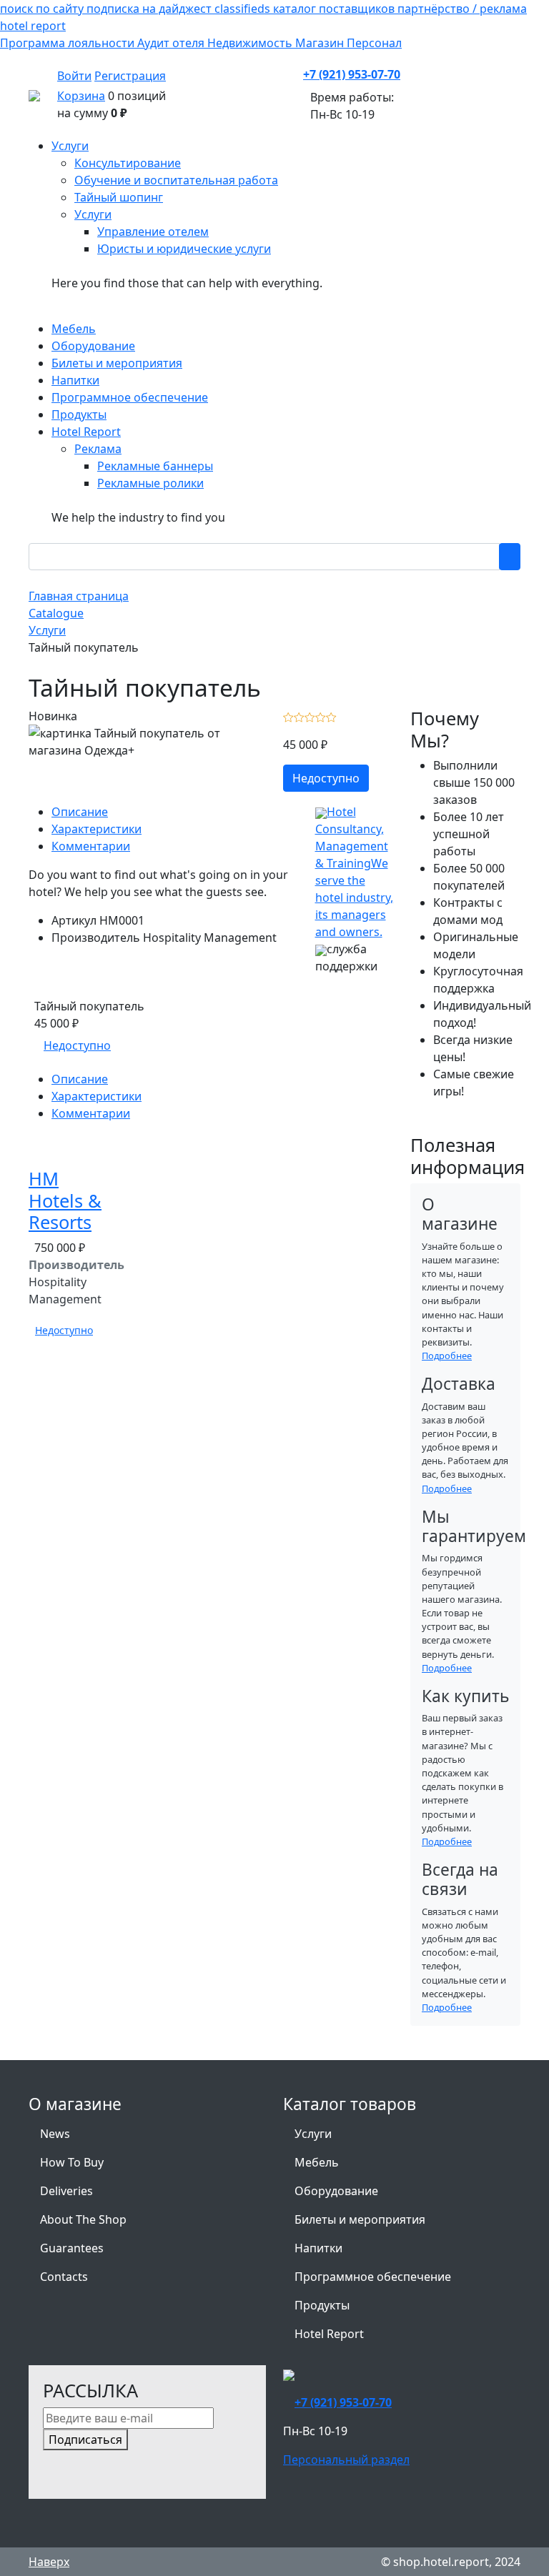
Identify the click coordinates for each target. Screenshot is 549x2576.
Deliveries (66, 2191)
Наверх (49, 2562)
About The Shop (83, 2219)
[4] (321, 716)
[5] (331, 716)
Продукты (322, 2305)
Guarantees (72, 2248)
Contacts (64, 2277)
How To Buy (72, 2162)
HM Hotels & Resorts (65, 1200)
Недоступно (326, 778)
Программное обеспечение (373, 2277)
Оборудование (336, 2191)
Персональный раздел (346, 2460)
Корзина (81, 96)
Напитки (318, 2248)
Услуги (313, 2134)
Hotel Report (329, 2334)
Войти (74, 76)
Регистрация (130, 76)
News (55, 2134)
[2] (299, 716)
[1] (288, 716)
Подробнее (447, 1356)
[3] (310, 716)
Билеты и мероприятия (360, 2219)
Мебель (317, 2162)
